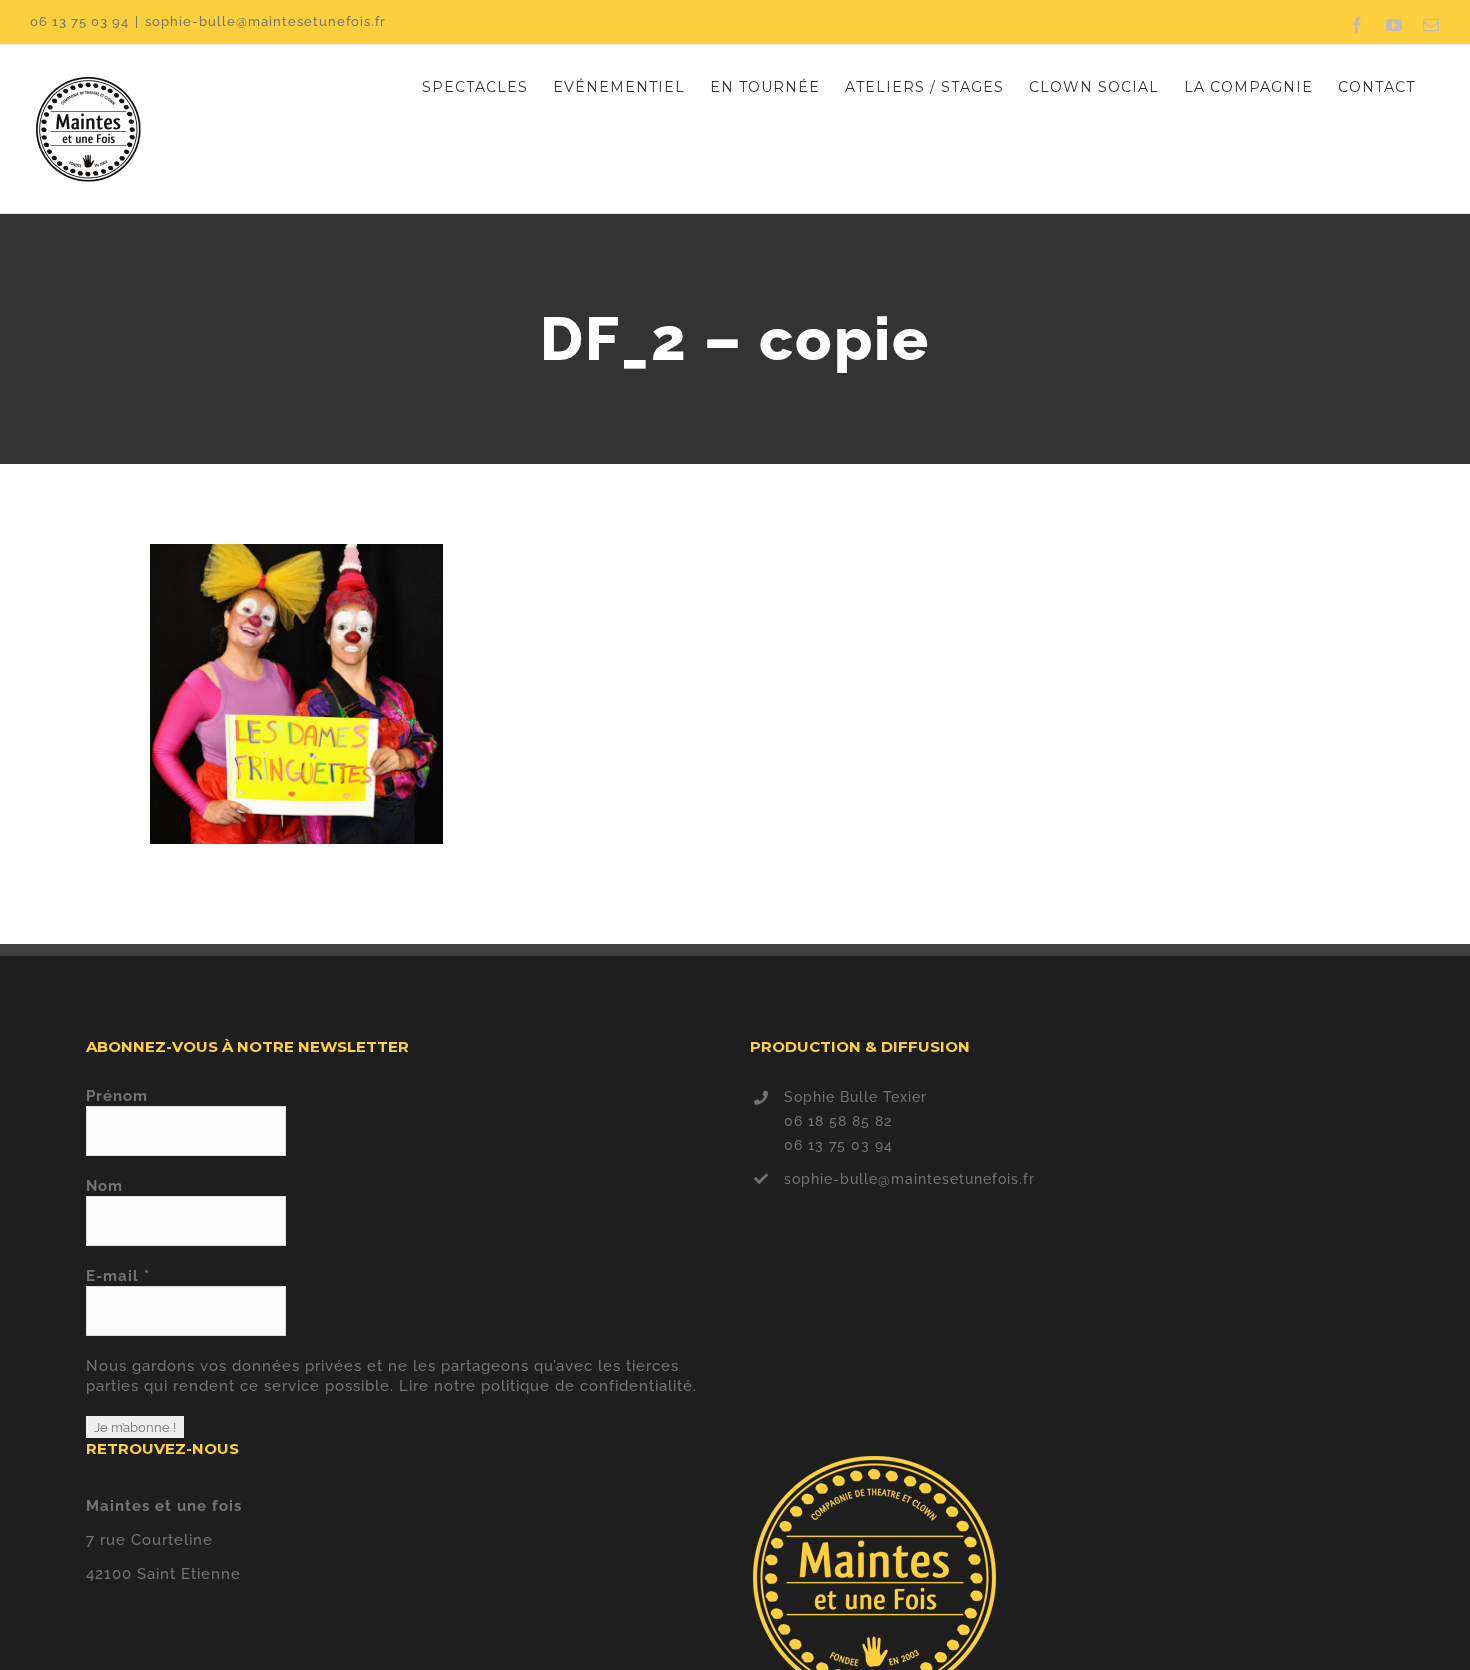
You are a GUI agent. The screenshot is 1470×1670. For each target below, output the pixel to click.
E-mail (118, 1276)
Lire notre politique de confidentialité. (548, 1386)
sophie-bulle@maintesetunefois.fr (265, 21)
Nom (104, 1186)
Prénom (117, 1096)
